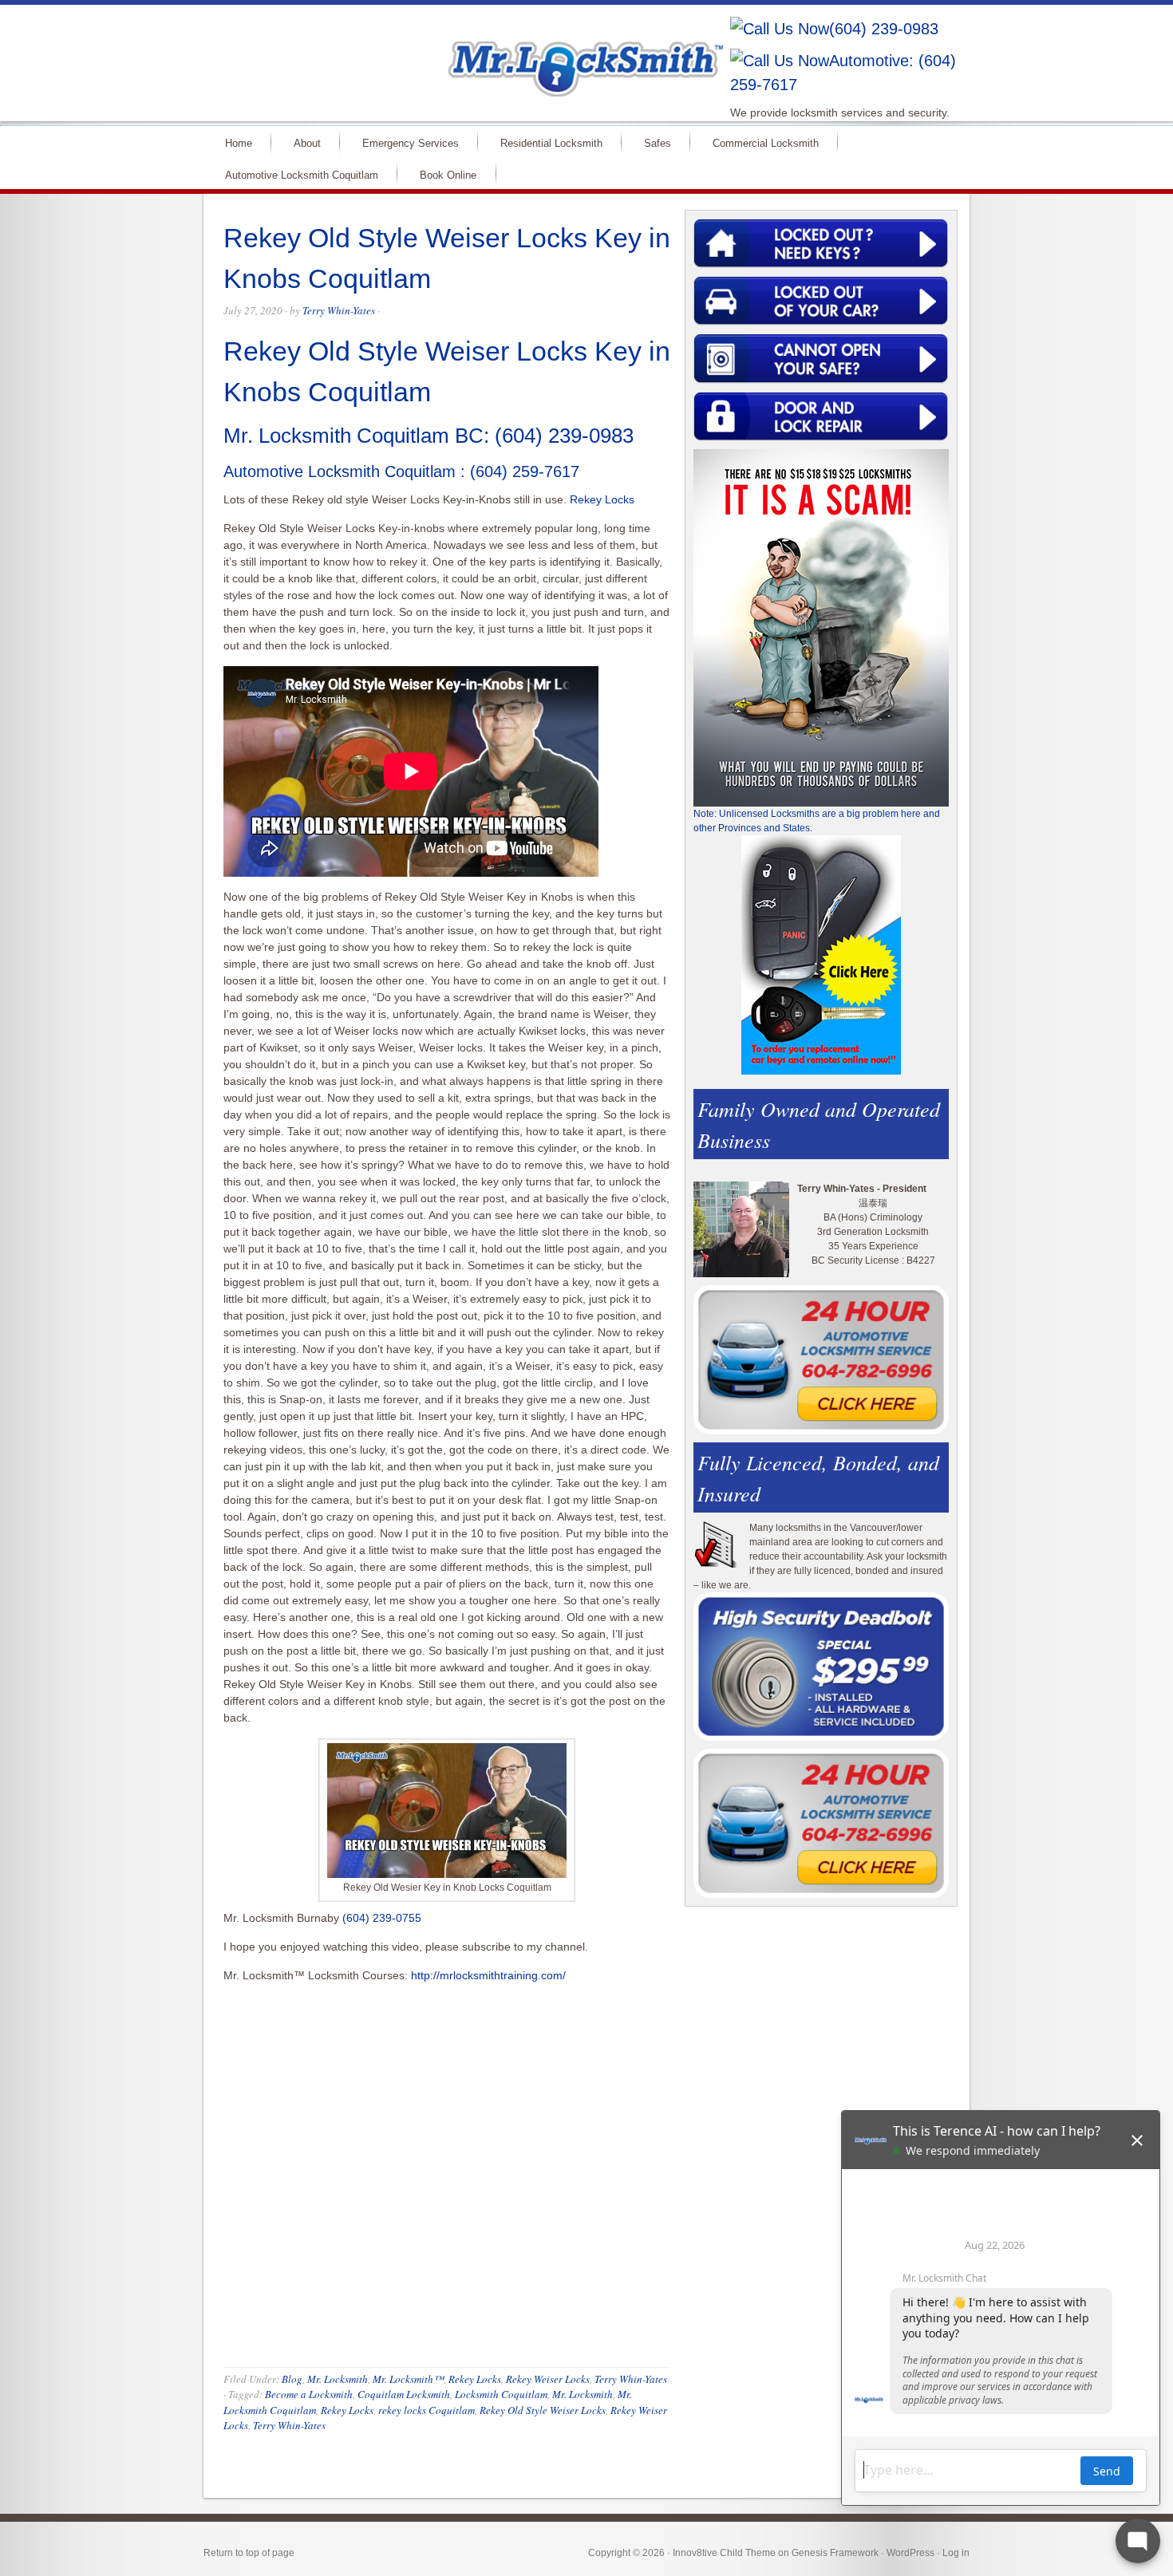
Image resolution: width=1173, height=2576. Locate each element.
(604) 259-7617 (525, 471)
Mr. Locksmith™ (408, 2379)
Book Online (448, 175)
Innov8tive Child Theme (724, 2553)
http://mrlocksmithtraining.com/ (488, 1975)
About (300, 142)
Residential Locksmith (545, 142)
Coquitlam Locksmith (404, 2394)
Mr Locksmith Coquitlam (432, 53)
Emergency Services (404, 142)
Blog (292, 2379)
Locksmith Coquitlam (501, 2394)
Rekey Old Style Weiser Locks (543, 2410)
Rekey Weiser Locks (548, 2379)
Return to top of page (249, 2553)
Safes (651, 142)
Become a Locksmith (309, 2394)
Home (232, 142)
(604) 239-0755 (382, 1918)
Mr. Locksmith (338, 2379)
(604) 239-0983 (884, 29)
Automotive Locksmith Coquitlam (295, 174)
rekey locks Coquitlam (427, 2410)
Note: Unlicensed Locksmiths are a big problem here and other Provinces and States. (817, 821)
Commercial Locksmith (759, 142)
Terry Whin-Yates (339, 310)
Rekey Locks (602, 499)
